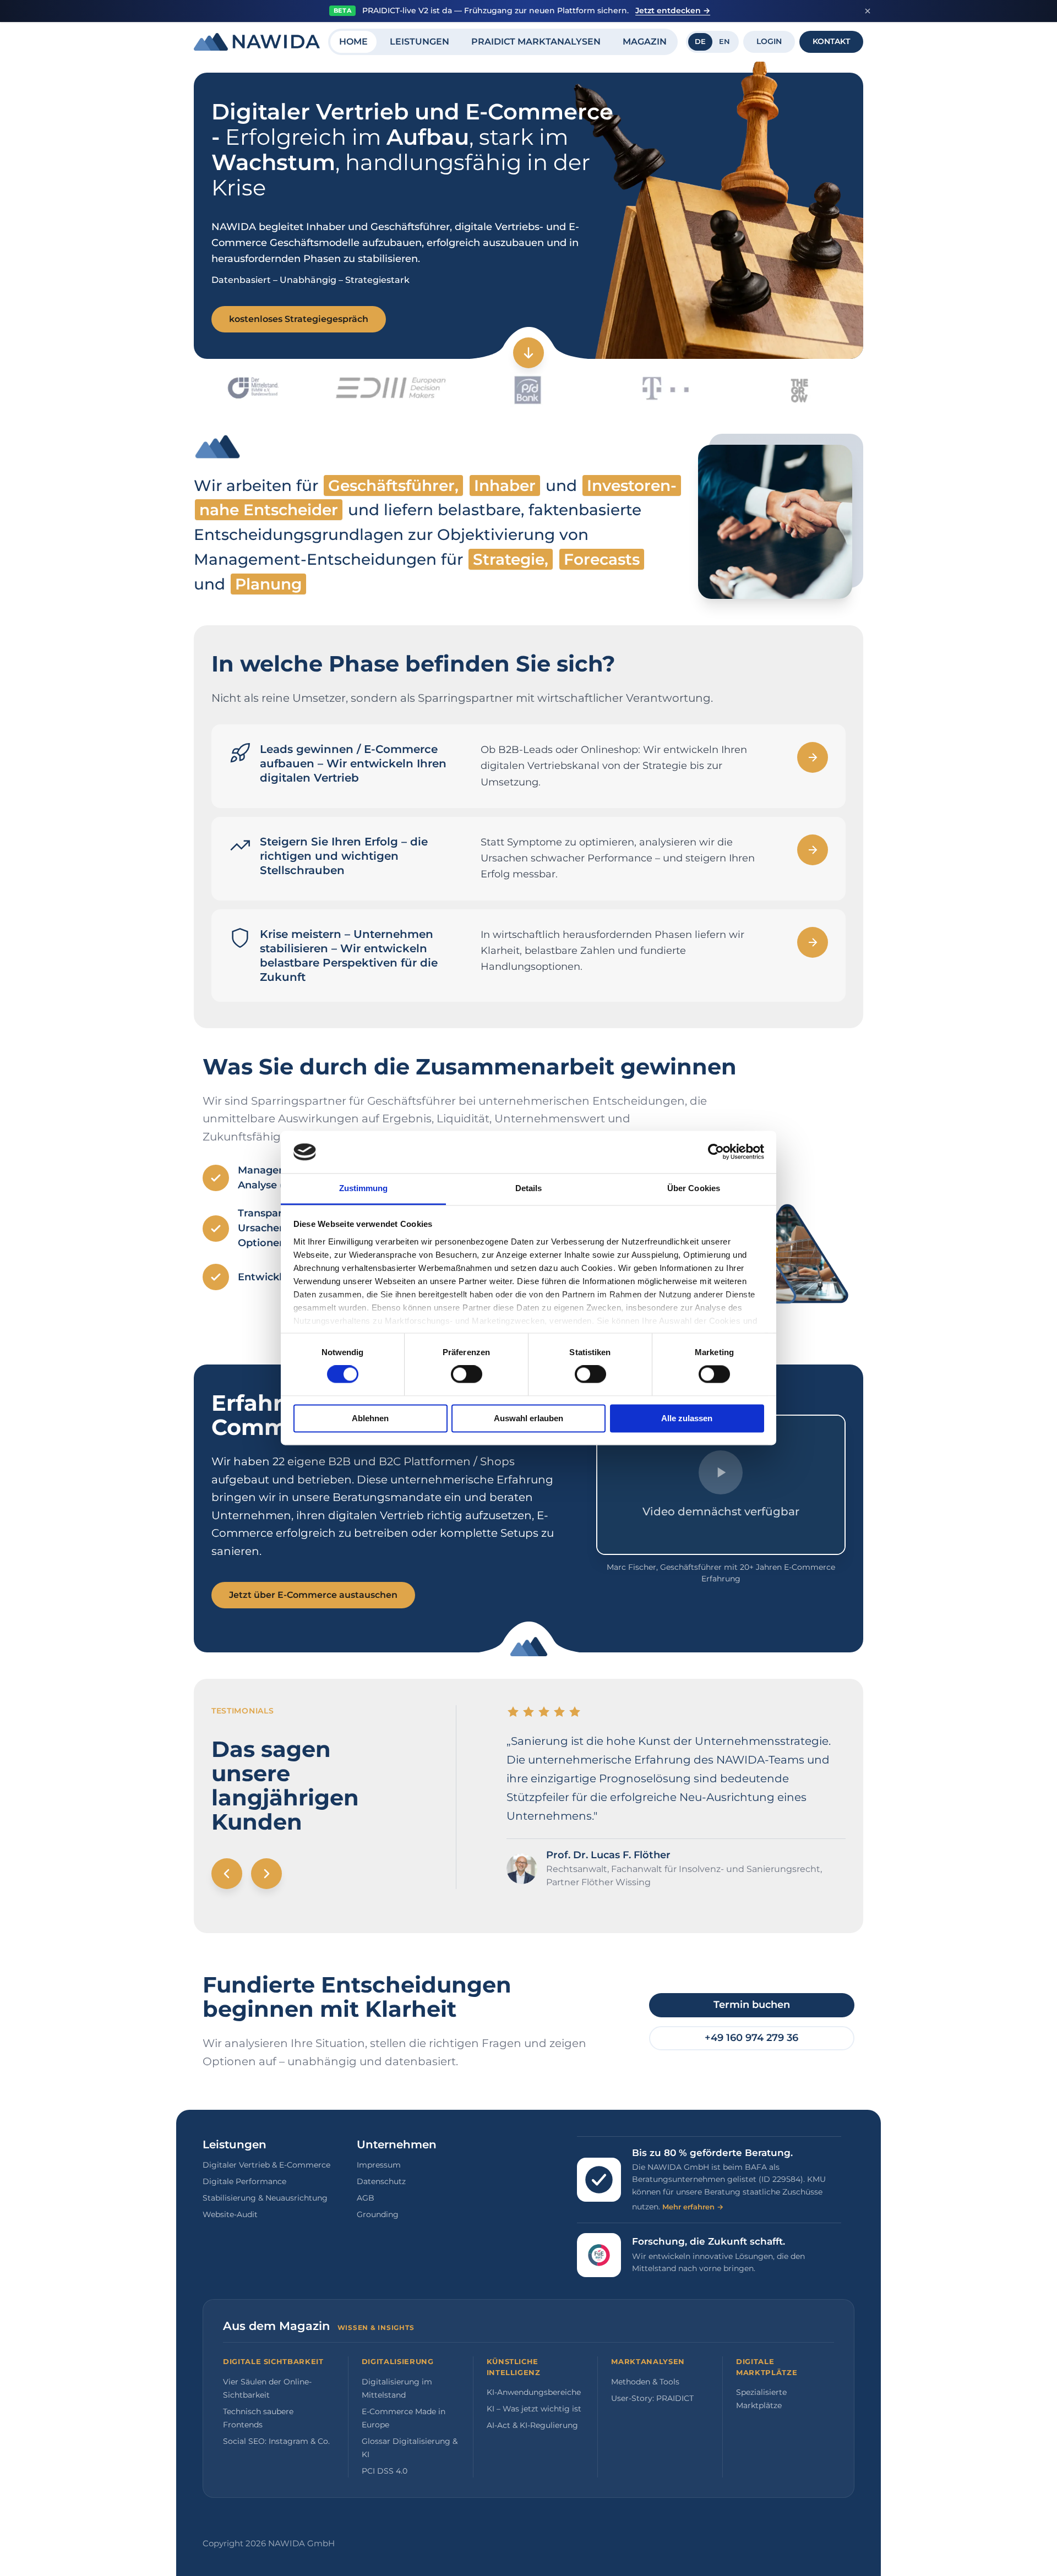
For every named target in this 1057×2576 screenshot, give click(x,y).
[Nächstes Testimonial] (266, 1874)
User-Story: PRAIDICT (652, 2398)
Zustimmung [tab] (364, 1188)
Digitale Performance (244, 2181)
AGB (366, 2198)
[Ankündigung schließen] (868, 11)
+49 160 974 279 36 (751, 2038)
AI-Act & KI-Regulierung (532, 2425)
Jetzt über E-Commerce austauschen (313, 1595)
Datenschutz (381, 2181)
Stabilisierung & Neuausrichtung (265, 2198)
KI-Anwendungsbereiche (534, 2392)
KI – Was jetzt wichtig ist (534, 2409)
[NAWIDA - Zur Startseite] (257, 42)
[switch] (467, 1374)
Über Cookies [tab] (694, 1188)
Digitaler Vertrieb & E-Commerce (266, 2165)
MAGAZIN (645, 42)
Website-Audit (230, 2214)
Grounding (378, 2214)
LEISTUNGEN (419, 42)
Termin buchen (752, 2005)
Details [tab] (529, 1188)
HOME (353, 42)
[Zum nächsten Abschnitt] (528, 353)
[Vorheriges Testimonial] (227, 1874)
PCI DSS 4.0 (385, 2471)
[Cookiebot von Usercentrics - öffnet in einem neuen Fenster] (716, 1152)
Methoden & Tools (645, 2382)
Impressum (379, 2165)
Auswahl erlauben (528, 1418)
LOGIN (769, 41)
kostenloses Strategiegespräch (299, 319)
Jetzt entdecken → (673, 10)
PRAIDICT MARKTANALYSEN (536, 42)
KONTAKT (831, 41)
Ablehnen (370, 1418)
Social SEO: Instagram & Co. (276, 2441)
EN (724, 41)
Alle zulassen (687, 1418)
